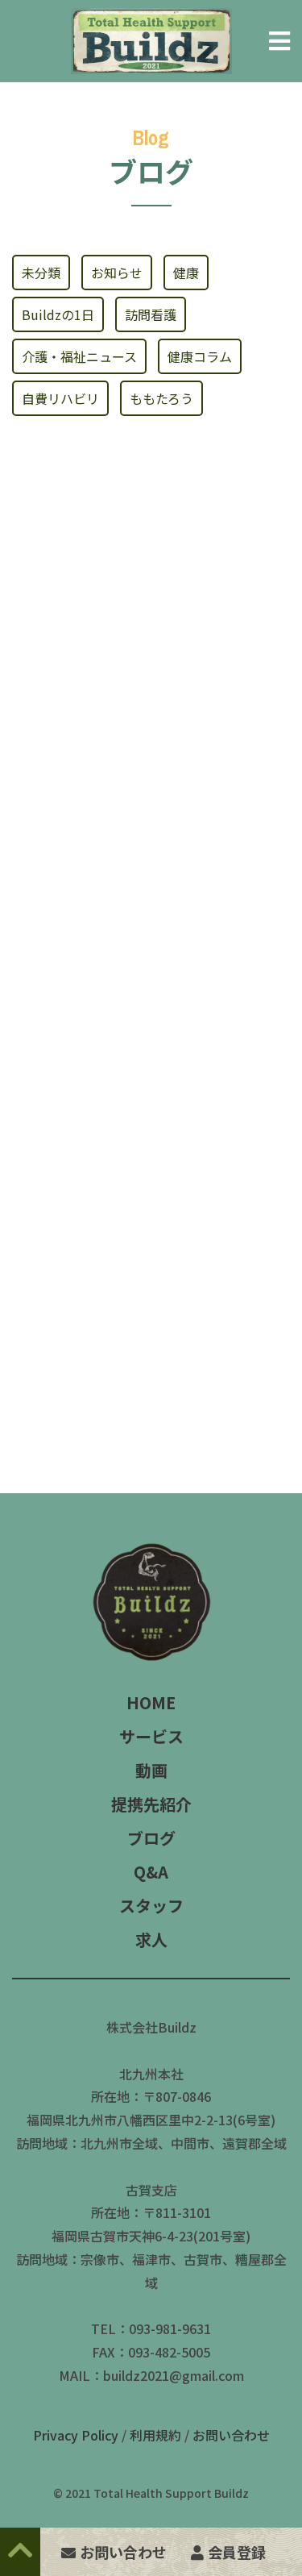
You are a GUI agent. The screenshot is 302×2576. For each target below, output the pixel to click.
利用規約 (155, 2435)
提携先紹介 (151, 1804)
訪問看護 (151, 314)
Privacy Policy (76, 2435)
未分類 (41, 273)
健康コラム (200, 356)
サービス (151, 1736)
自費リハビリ (60, 398)
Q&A (151, 1872)
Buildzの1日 (58, 314)
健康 (186, 273)
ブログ (151, 1838)
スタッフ (151, 1906)
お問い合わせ (231, 2435)
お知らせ (117, 273)
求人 (151, 1939)
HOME (151, 1702)
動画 (151, 1770)
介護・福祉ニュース (79, 356)
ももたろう (161, 398)
